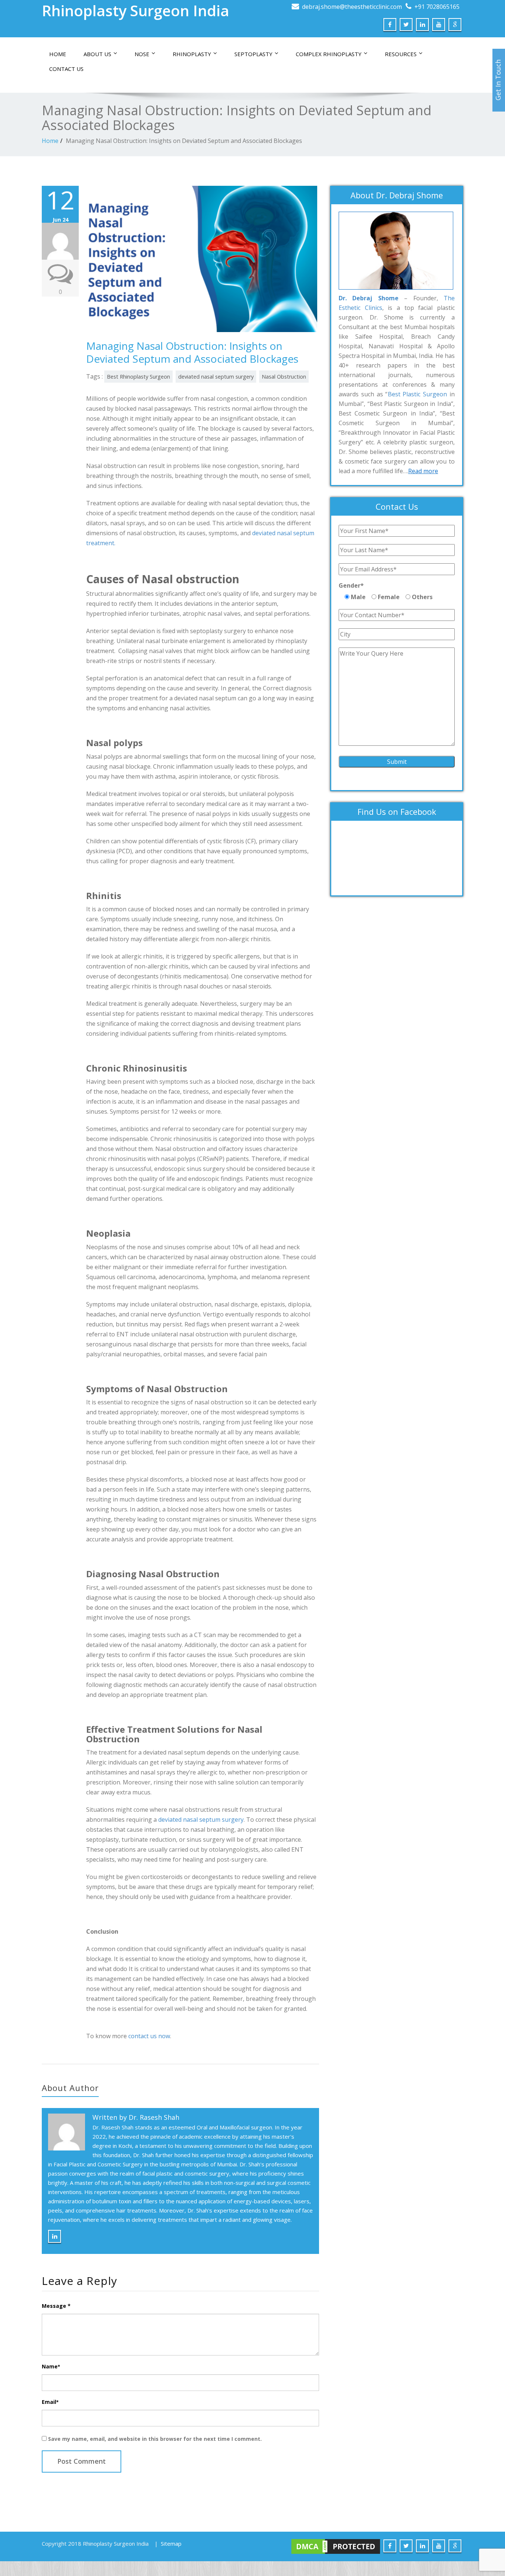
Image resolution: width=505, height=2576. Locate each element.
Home (58, 54)
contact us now (149, 2036)
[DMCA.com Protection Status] (336, 2546)
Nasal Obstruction (284, 377)
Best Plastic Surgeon (418, 394)
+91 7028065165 (437, 7)
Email (50, 2402)
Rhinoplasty (192, 54)
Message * (56, 2306)
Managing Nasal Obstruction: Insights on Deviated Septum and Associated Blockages (184, 141)
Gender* (351, 585)
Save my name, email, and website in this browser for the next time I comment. (155, 2439)
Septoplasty (253, 54)
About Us (97, 54)
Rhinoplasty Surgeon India (135, 11)
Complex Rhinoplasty (329, 54)
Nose (142, 54)
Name (51, 2366)
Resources (401, 54)
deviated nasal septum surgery (216, 377)
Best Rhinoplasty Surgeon (138, 377)
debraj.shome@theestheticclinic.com (352, 7)
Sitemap (171, 2543)
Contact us (66, 69)
